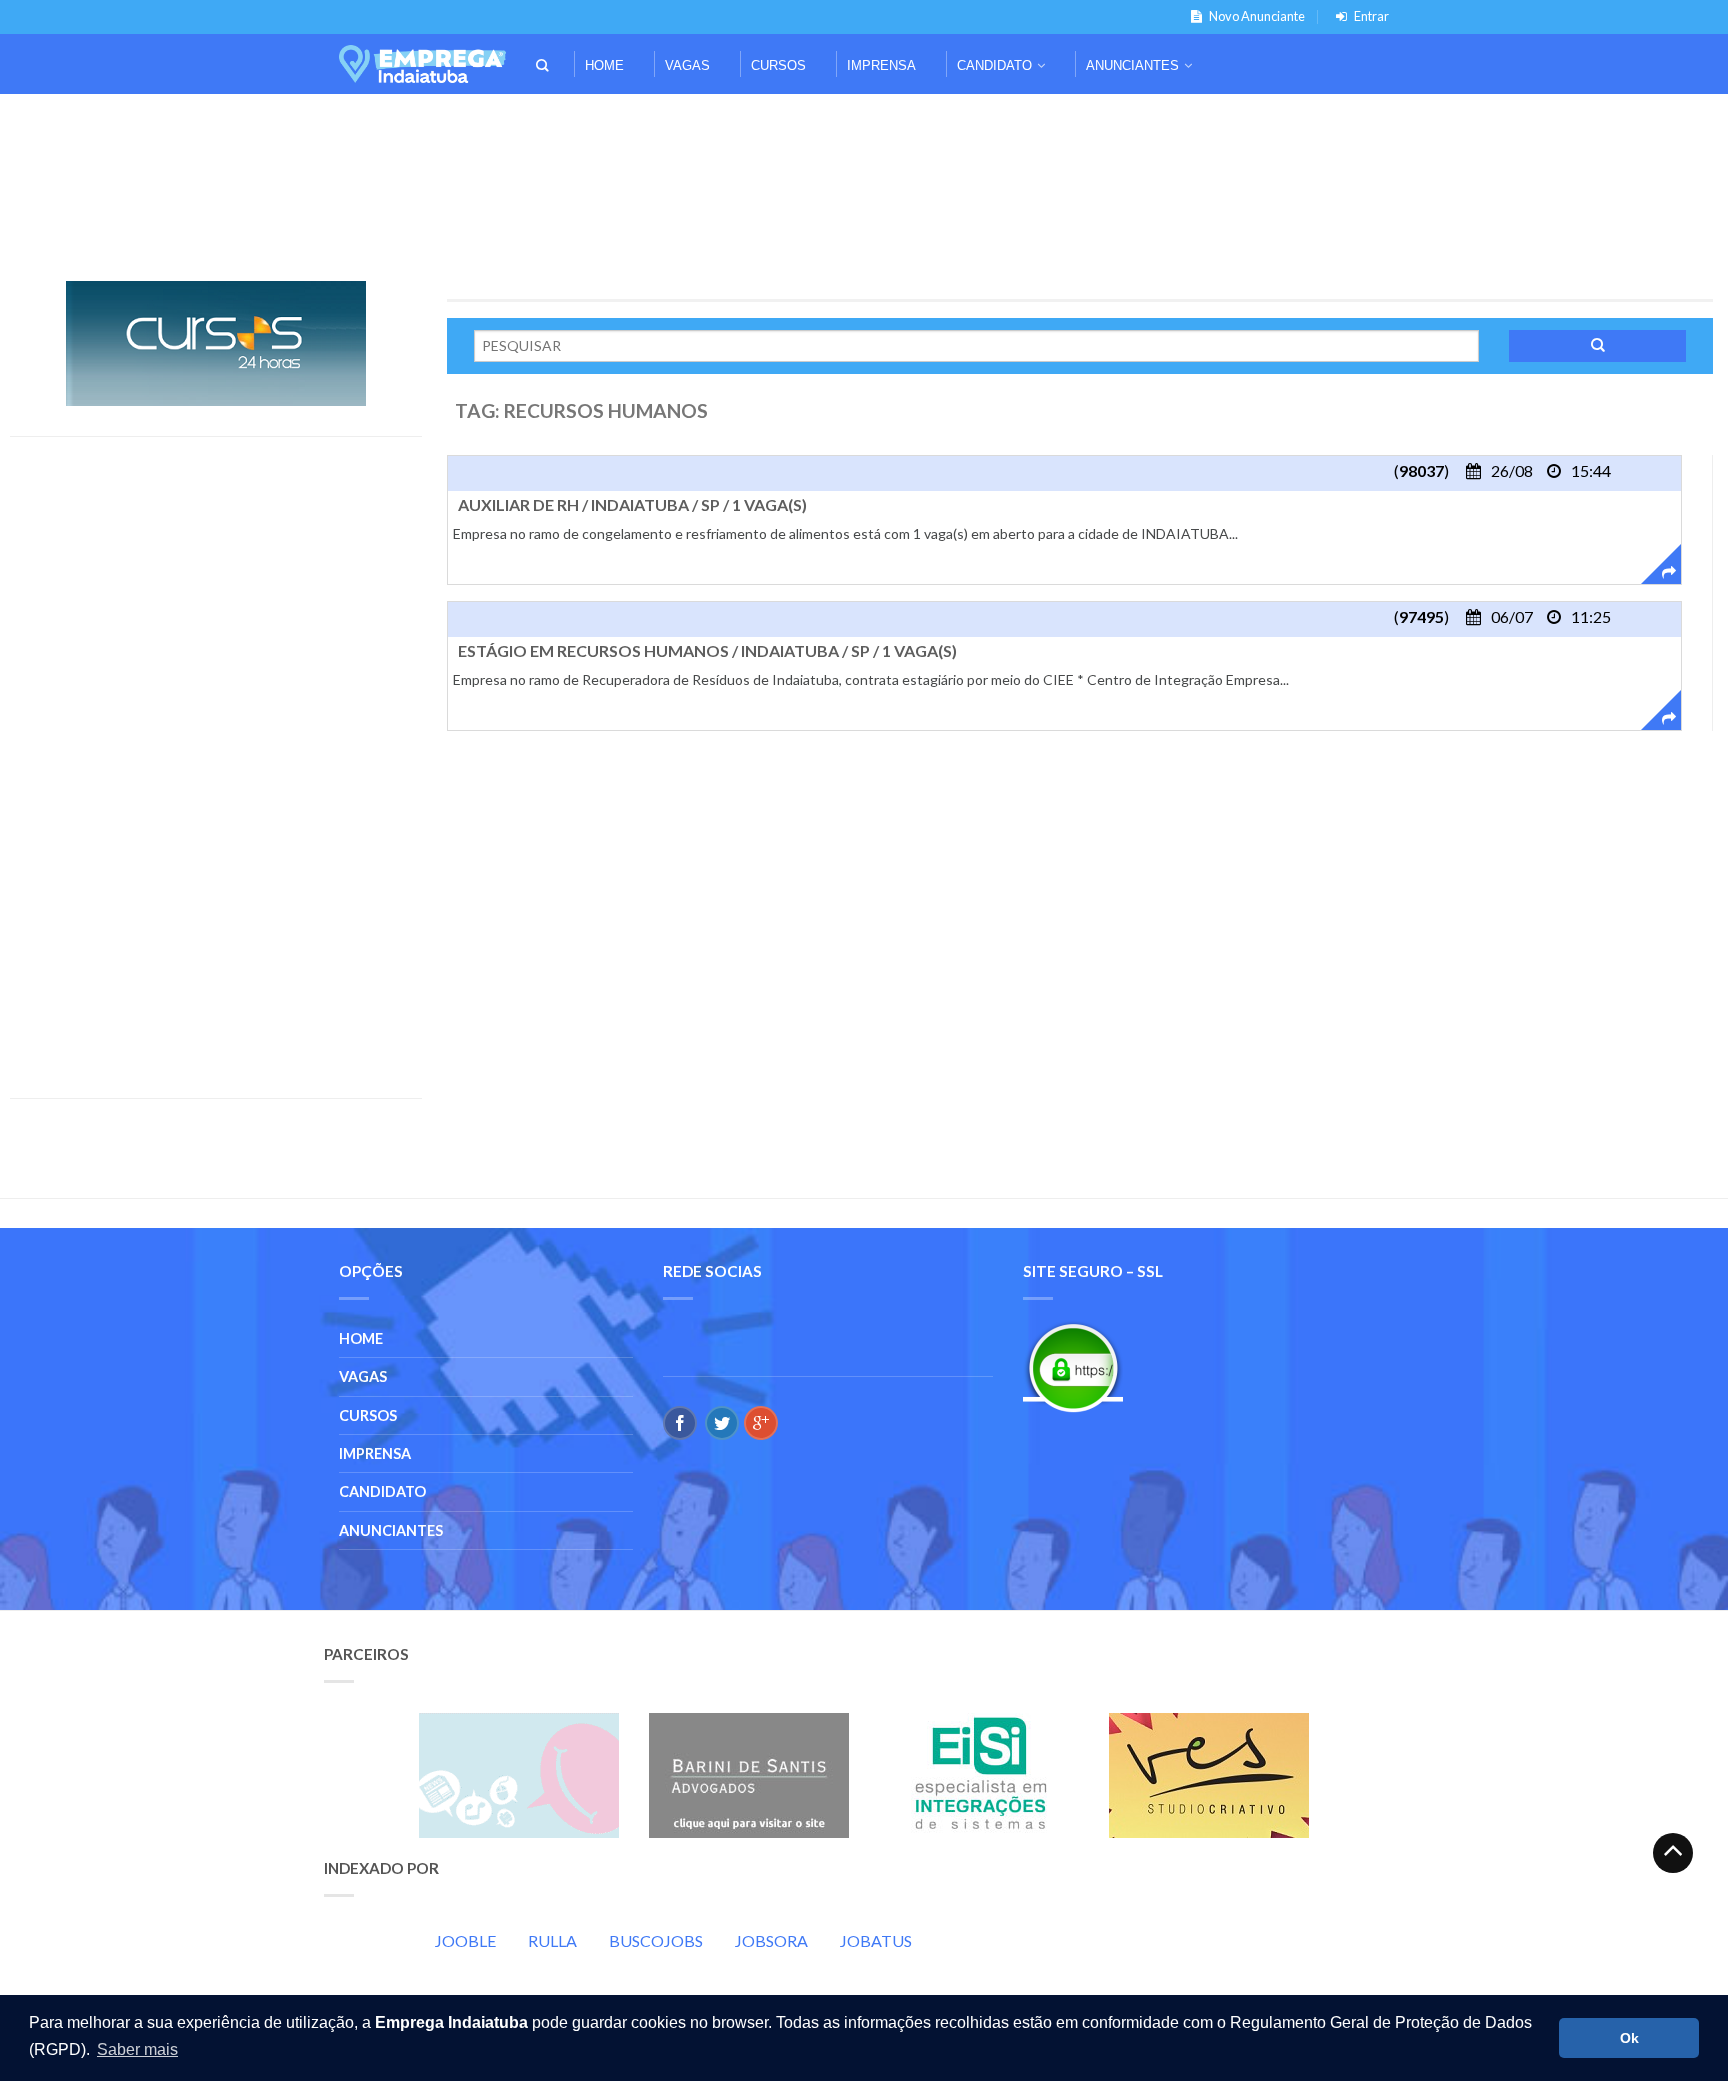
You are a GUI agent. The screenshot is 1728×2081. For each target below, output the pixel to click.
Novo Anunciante (1257, 16)
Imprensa (881, 65)
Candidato (994, 65)
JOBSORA (771, 1940)
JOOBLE (465, 1940)
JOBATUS (876, 1940)
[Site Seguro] (1073, 1367)
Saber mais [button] (137, 2049)
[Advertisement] (864, 121)
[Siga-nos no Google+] (761, 1423)
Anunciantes (1132, 65)
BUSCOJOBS (656, 1940)
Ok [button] (1629, 2038)
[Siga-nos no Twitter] (722, 1423)
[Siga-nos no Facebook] (680, 1423)
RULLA (552, 1940)
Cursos (778, 65)
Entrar (1371, 16)
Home (604, 65)
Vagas (687, 65)
